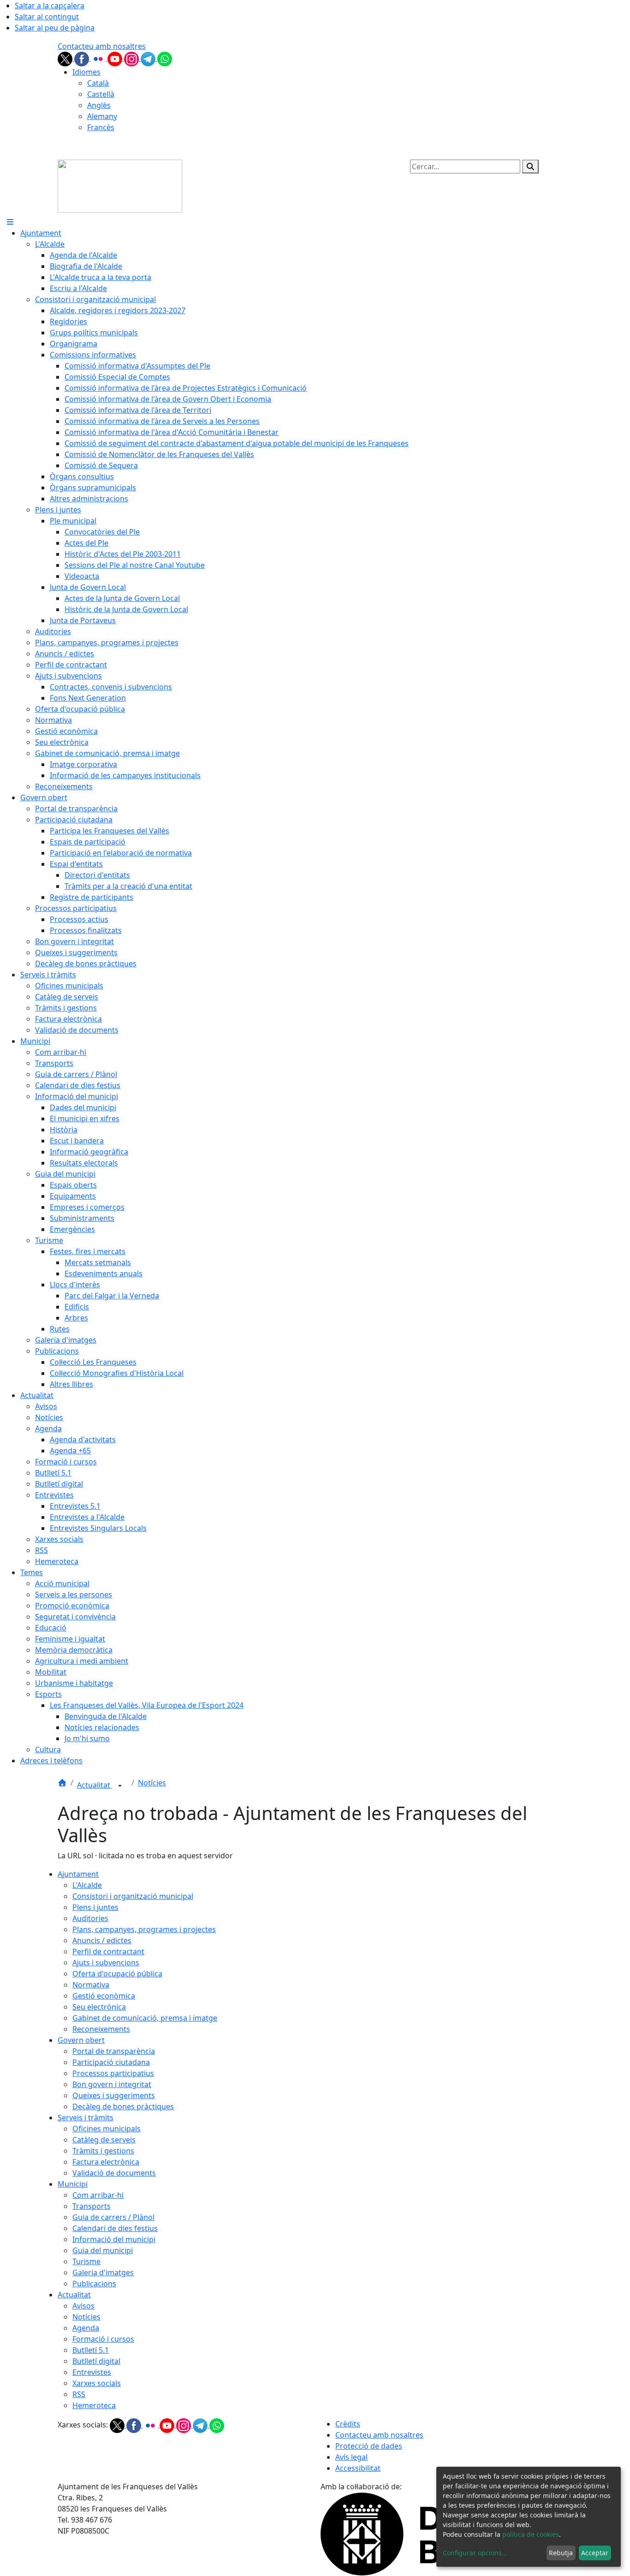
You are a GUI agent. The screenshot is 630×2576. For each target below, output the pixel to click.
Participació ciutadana (111, 2062)
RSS (79, 2394)
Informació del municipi (114, 2239)
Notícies (152, 1783)
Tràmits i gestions (103, 2151)
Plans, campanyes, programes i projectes (144, 1929)
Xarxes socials (97, 2383)
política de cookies (531, 2534)
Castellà (101, 94)
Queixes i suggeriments (114, 2095)
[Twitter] (66, 58)
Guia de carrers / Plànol (113, 2217)
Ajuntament (78, 1874)
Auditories (90, 1918)
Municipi (73, 2184)
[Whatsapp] (165, 58)
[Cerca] (530, 167)
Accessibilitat (358, 2468)
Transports (92, 2206)
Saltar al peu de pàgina (55, 28)
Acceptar (595, 2553)
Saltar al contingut (47, 17)
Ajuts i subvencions (106, 1963)
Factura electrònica (106, 2162)
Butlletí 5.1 (91, 2350)
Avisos (83, 2306)
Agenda (86, 2328)
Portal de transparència (114, 2051)
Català (98, 83)
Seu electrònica (99, 2007)
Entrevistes (92, 2372)
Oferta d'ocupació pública (117, 1974)
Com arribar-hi (98, 2195)
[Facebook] (83, 58)
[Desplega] (120, 1786)
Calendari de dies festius (115, 2228)
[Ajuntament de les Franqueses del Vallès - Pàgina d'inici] (120, 185)
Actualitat (95, 1785)
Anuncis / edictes (102, 1940)
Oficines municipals (107, 2129)
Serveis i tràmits (86, 2118)
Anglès (99, 105)
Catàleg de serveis (104, 2140)
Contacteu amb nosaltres (102, 46)
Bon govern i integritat (112, 2084)
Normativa (91, 1985)
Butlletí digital (96, 2361)
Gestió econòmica (104, 1996)
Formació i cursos (103, 2339)
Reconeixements (101, 2029)
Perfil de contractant (108, 1951)
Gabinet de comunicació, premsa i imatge (145, 2018)
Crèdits (348, 2424)
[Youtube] (116, 58)
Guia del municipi (103, 2250)
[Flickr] (99, 58)
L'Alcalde (87, 1885)
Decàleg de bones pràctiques (123, 2106)
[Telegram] (149, 58)
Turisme (86, 2261)
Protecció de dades (369, 2446)
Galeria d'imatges (103, 2273)
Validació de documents (114, 2173)
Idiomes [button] (86, 72)
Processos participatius (113, 2073)
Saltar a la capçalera (50, 6)
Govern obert (81, 2040)
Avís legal (351, 2457)
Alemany (102, 116)
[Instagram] (132, 58)
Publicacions (94, 2284)
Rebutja (561, 2553)
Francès (101, 127)
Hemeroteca (94, 2405)
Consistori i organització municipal (133, 1896)
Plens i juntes (95, 1907)
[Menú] (10, 222)
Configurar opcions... (475, 2553)
